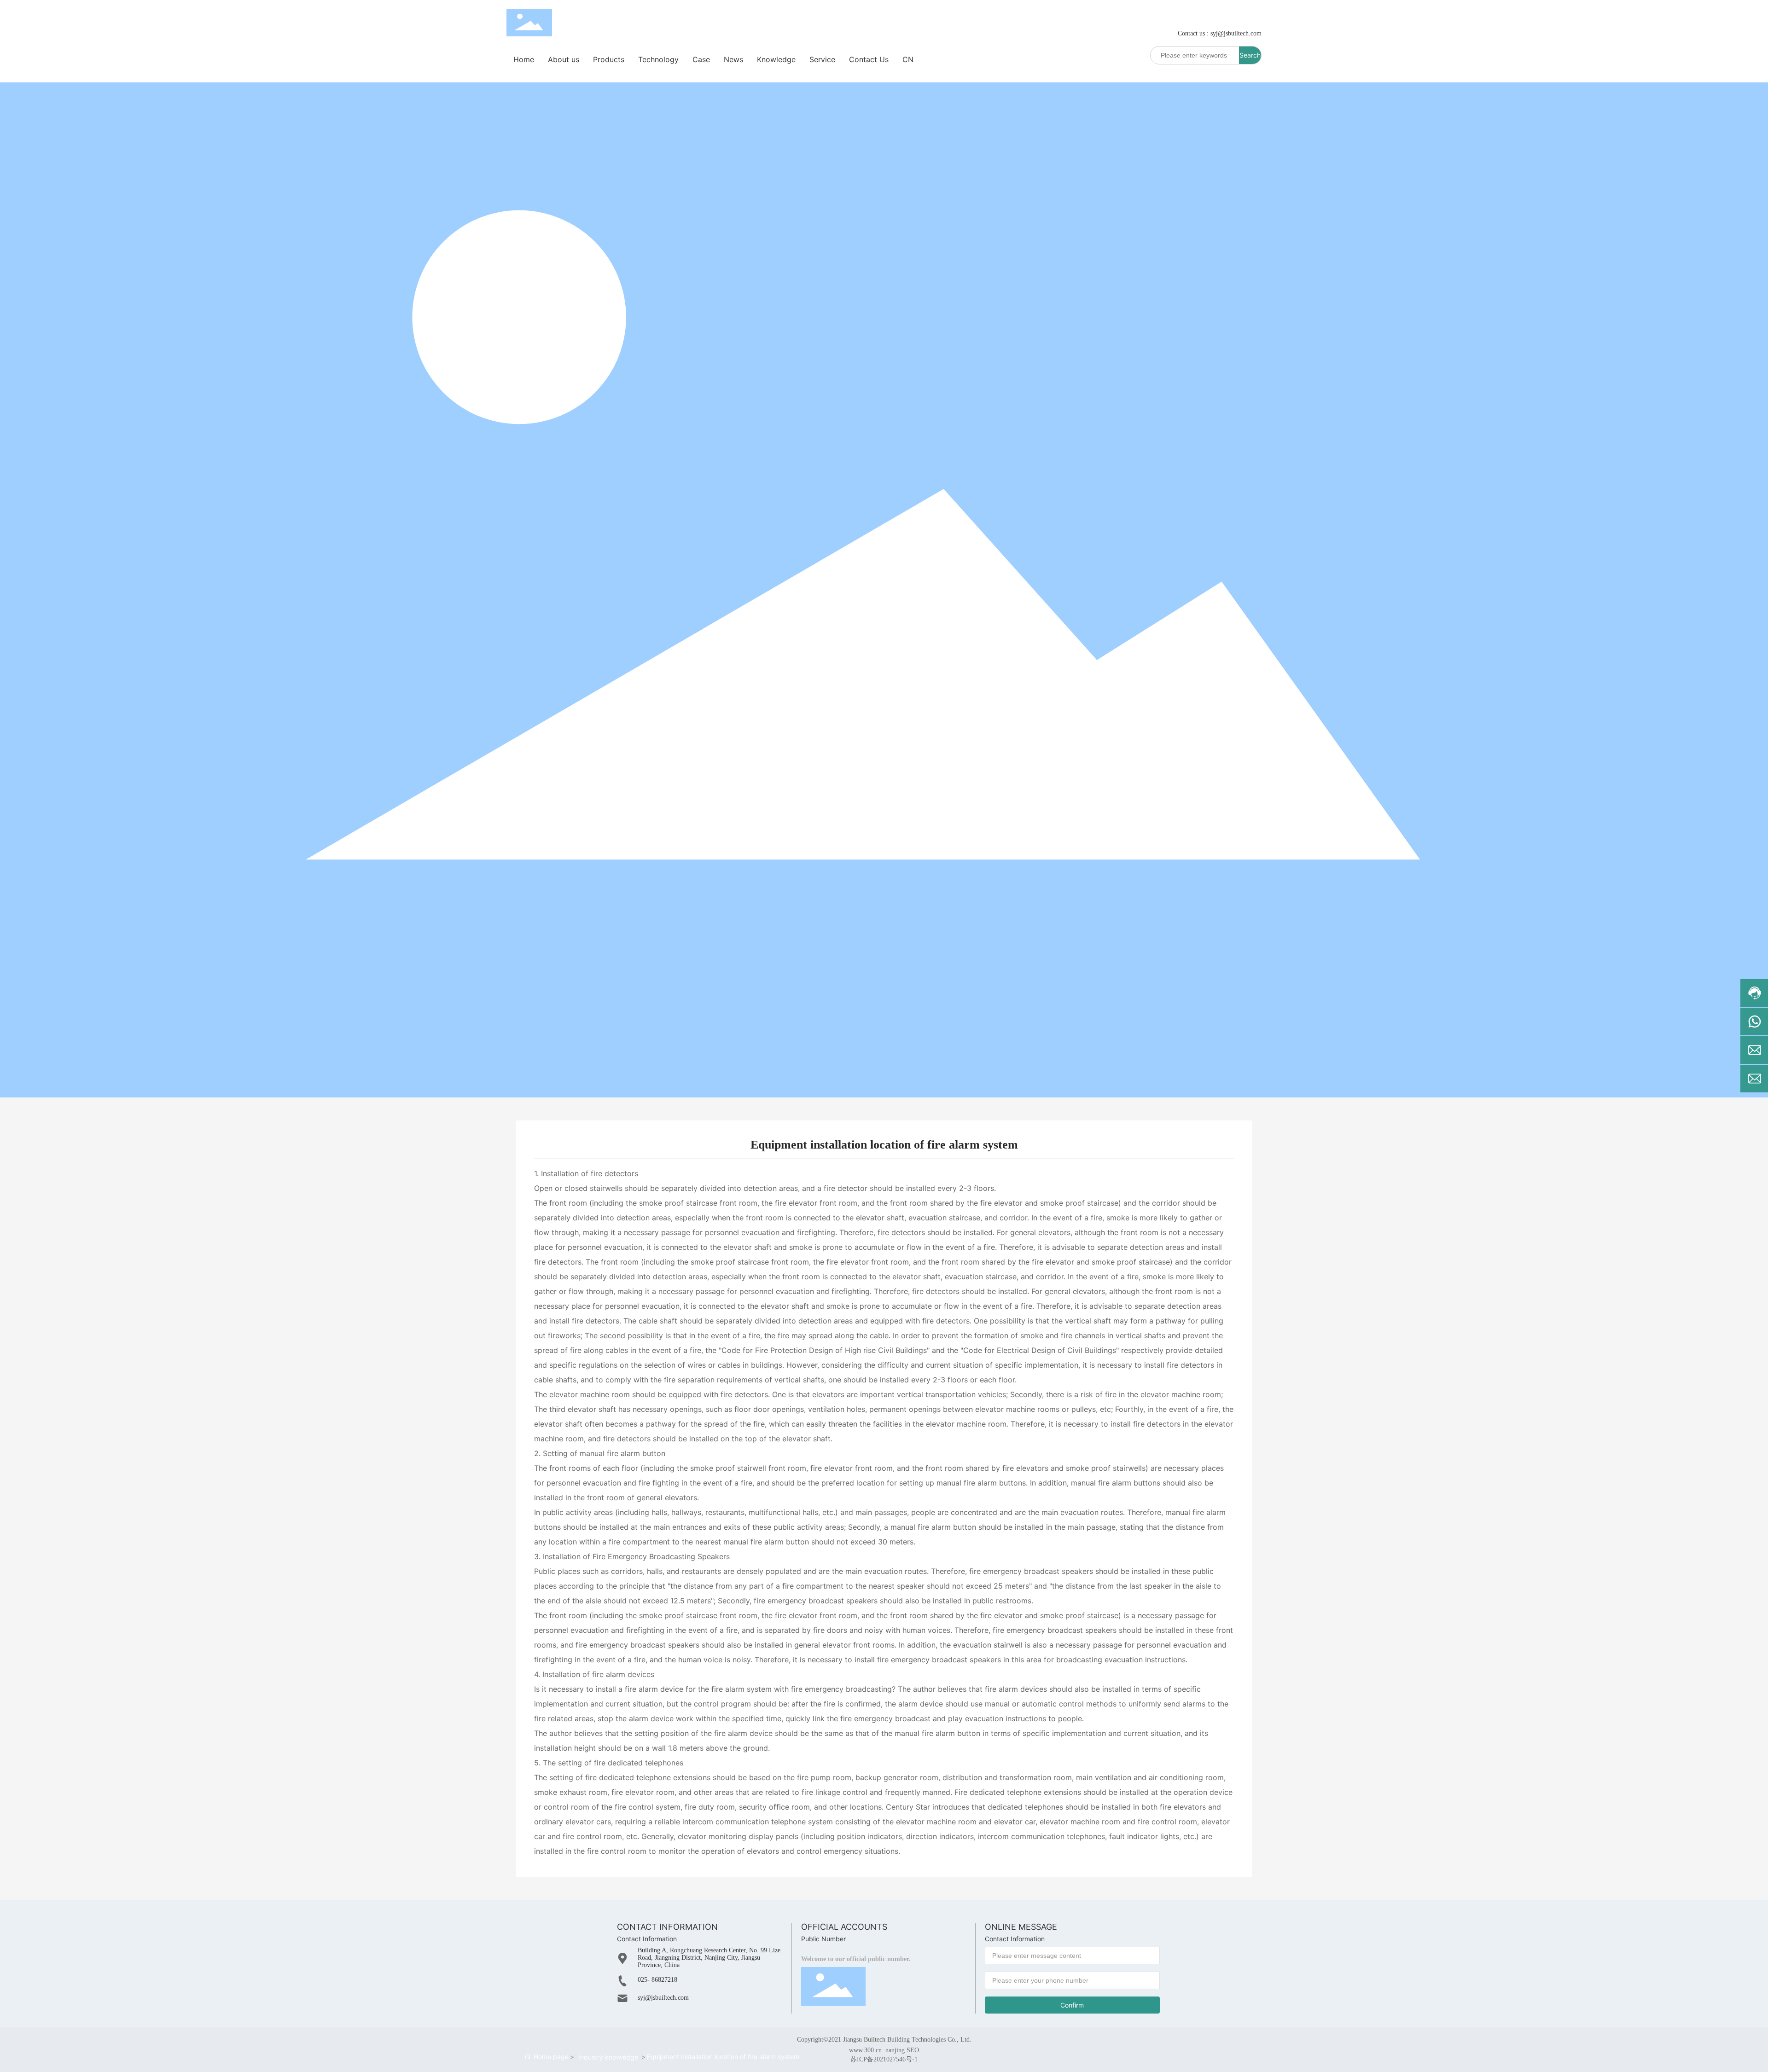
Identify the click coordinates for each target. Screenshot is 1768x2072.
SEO (913, 2050)
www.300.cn (865, 2050)
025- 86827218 (657, 1980)
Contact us (1191, 33)
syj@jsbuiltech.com (1236, 33)
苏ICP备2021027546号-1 (884, 2060)
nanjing (895, 2050)
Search (1250, 55)
